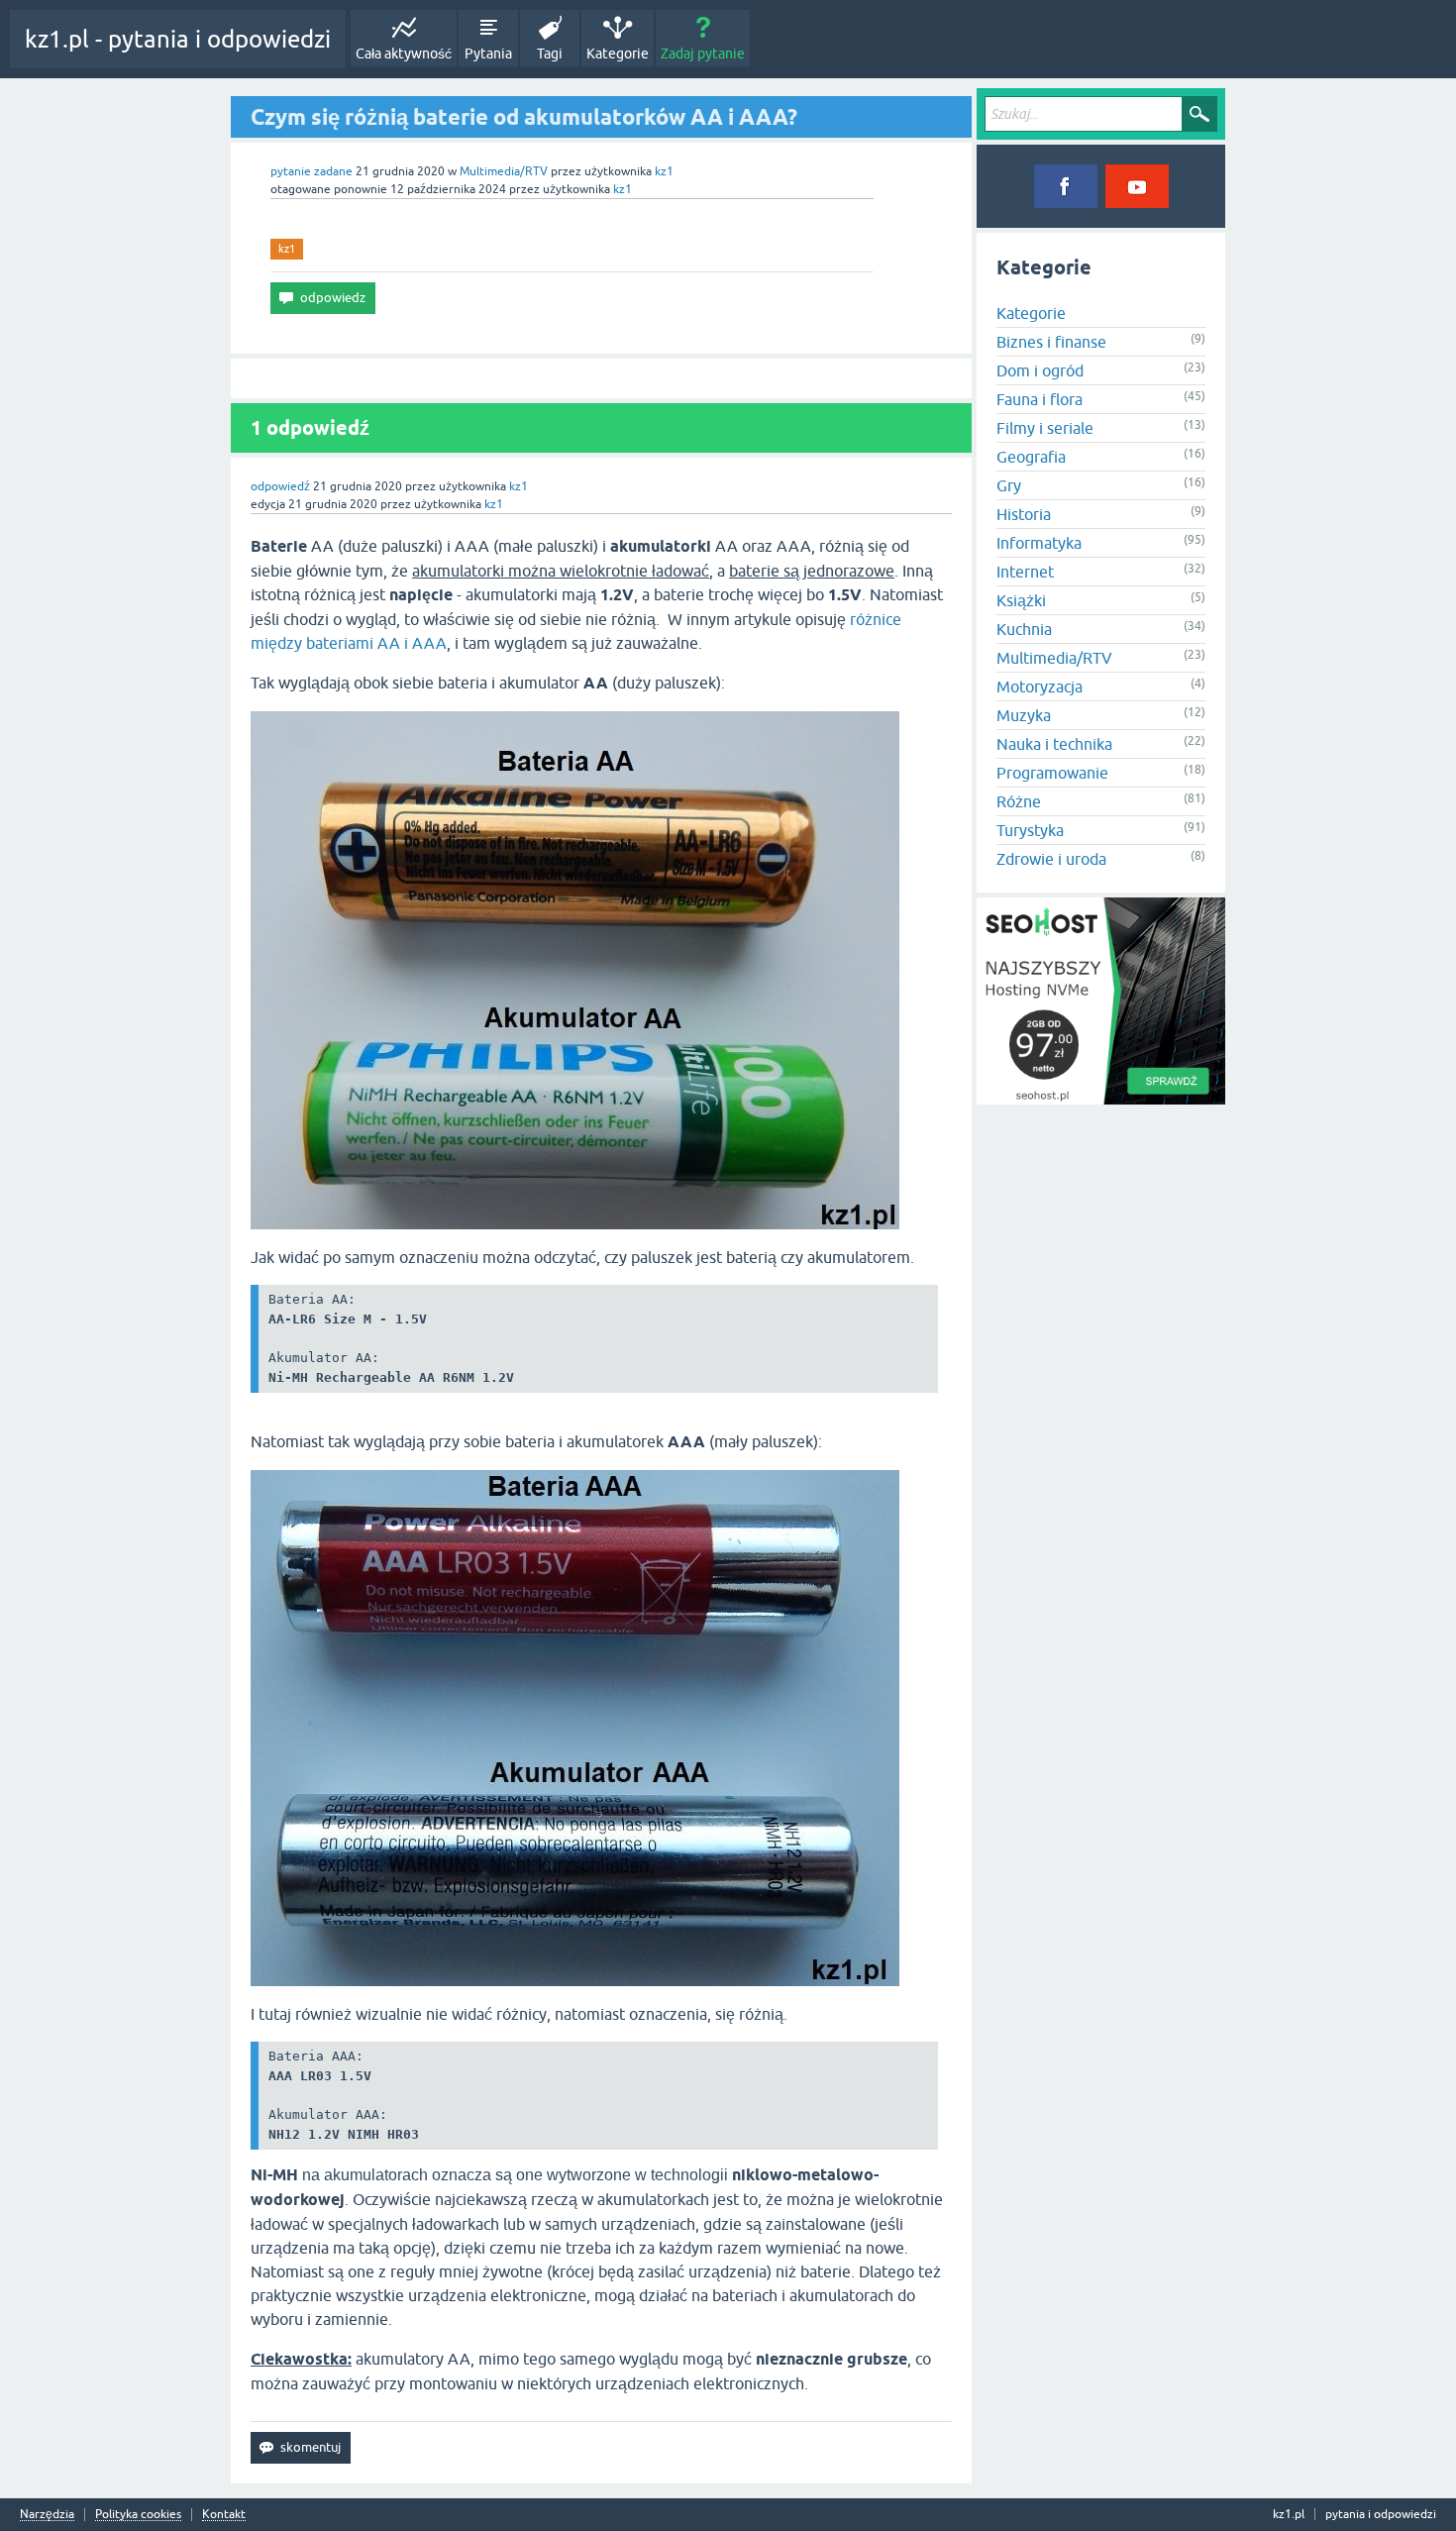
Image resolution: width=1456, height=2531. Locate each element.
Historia (1024, 514)
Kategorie (618, 53)
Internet (1025, 572)
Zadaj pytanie (703, 53)
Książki (1021, 600)
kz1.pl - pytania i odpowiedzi (178, 39)
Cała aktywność (404, 53)
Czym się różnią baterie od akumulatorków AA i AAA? (524, 117)
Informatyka (1039, 543)
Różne (1019, 801)
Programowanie (1052, 773)
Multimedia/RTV (504, 171)
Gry (1009, 485)
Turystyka (1030, 830)
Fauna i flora (1040, 399)
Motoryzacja (1040, 686)
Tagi (550, 53)
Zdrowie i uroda (1051, 859)
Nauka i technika (1054, 744)
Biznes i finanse (1051, 342)
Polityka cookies (138, 2515)
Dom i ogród (1040, 370)
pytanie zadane (312, 171)
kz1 (287, 249)
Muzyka (1024, 715)
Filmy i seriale (1045, 428)
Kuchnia (1024, 629)
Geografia (1031, 457)
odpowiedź (280, 486)
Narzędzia (47, 2515)
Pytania (488, 53)
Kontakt (224, 2515)
